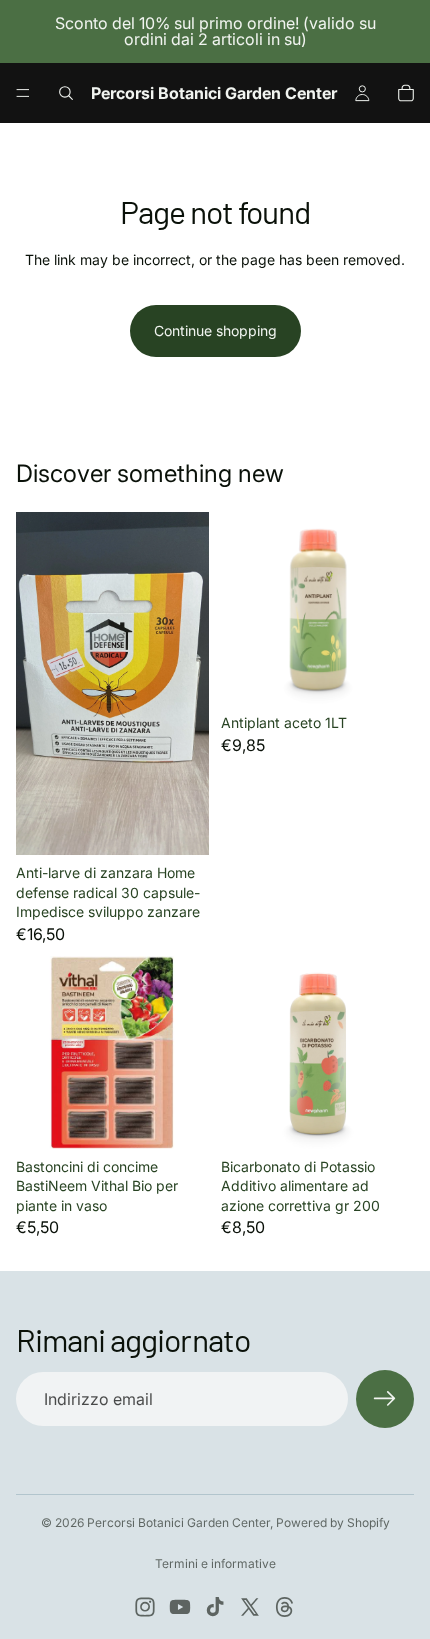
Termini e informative (215, 1563)
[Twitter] (250, 1607)
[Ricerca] (66, 93)
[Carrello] (406, 93)
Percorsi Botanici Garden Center (178, 1522)
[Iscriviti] (385, 1399)
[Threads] (285, 1607)
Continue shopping (215, 330)
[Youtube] (180, 1607)
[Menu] (23, 93)
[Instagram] (145, 1607)
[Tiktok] (215, 1607)
